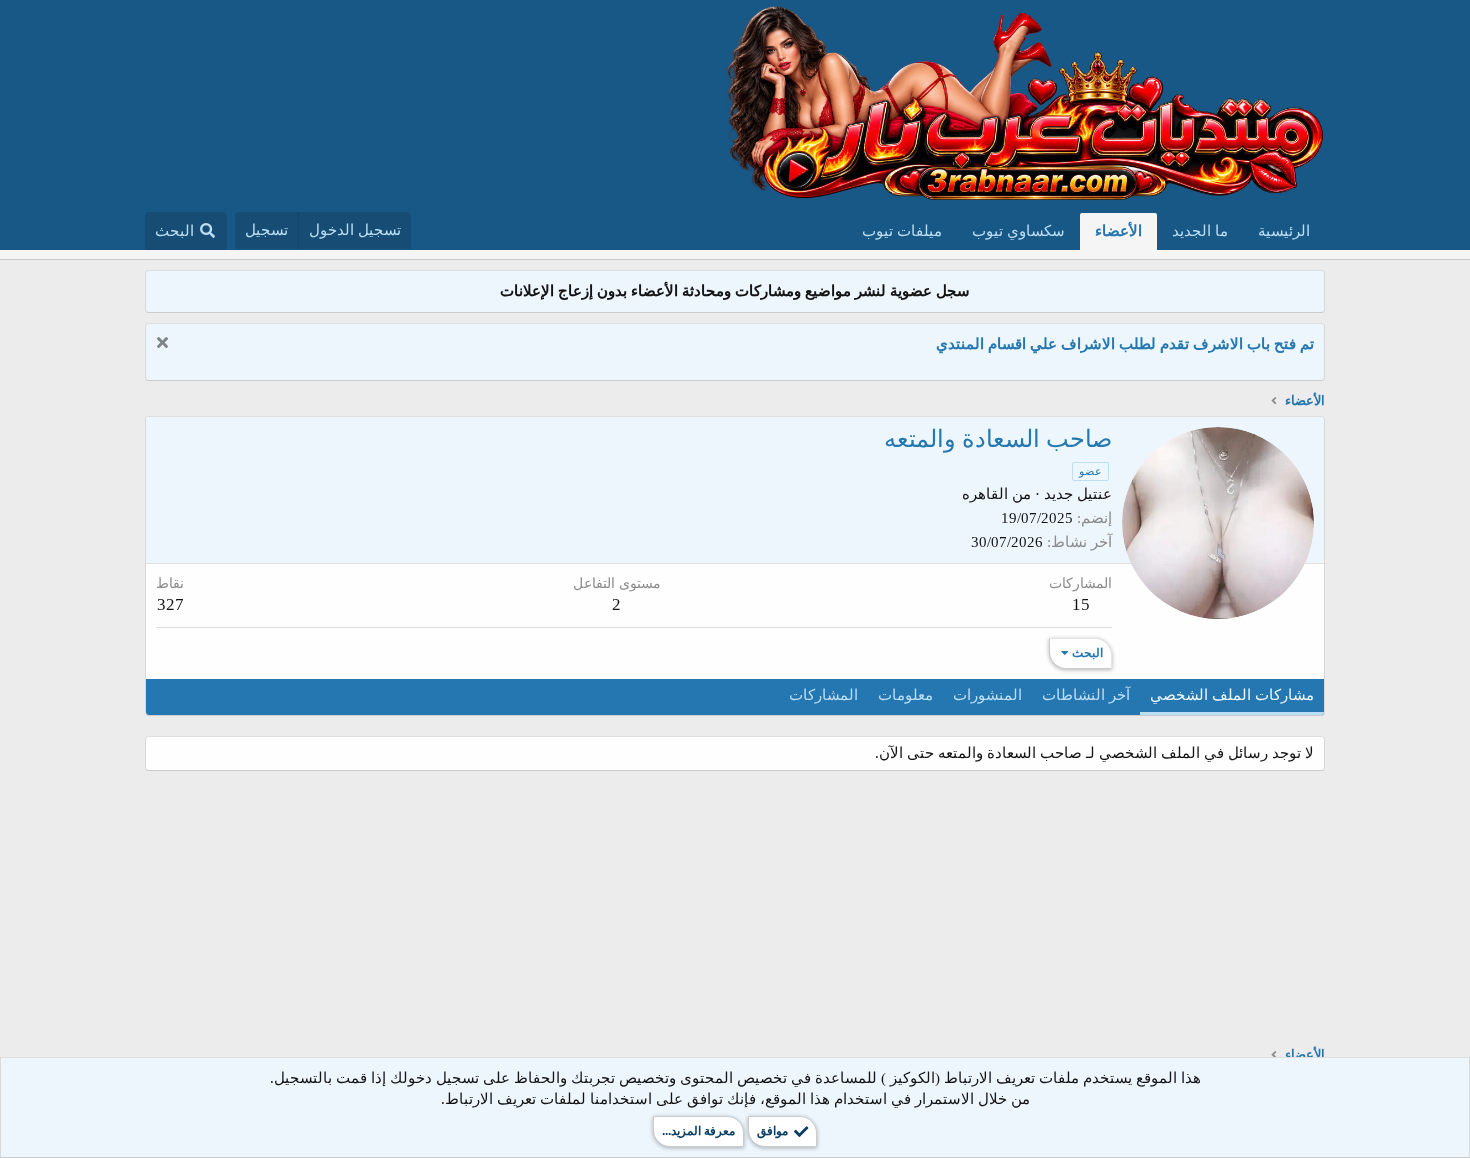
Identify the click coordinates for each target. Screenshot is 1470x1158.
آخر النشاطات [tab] (1086, 695)
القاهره (985, 494)
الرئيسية (1284, 231)
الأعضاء (1118, 231)
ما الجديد (1200, 231)
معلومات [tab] (905, 695)
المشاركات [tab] (823, 695)
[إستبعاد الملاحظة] (164, 344)
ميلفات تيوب (902, 231)
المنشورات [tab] (987, 695)
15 (1081, 604)
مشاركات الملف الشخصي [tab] (1232, 695)
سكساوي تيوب (1018, 231)
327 (170, 604)
